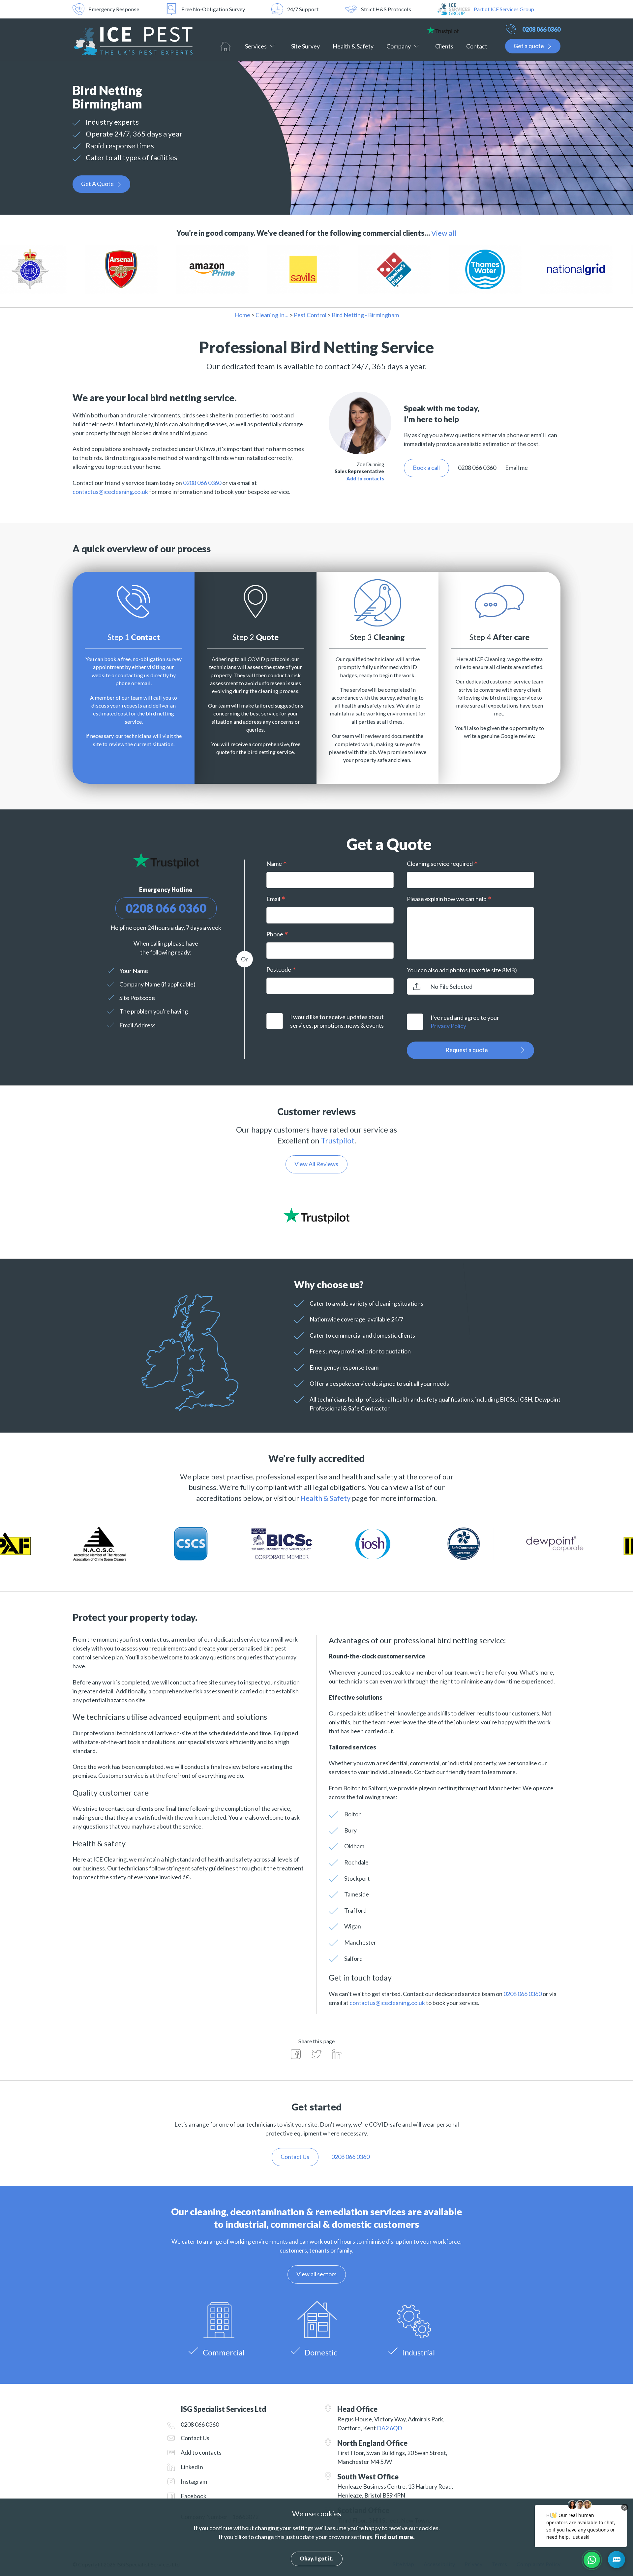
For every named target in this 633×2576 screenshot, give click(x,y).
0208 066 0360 (541, 29)
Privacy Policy (448, 1026)
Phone (275, 934)
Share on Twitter (316, 2054)
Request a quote (467, 1050)
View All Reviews (316, 1164)
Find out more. (394, 2537)
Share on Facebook (296, 2054)
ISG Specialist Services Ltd (134, 40)
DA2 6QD (390, 2428)
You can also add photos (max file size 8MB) (462, 970)
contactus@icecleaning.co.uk (110, 492)
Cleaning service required (440, 864)
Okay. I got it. (316, 2558)
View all (444, 233)
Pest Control (310, 315)
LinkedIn (192, 2467)
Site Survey (305, 46)
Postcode (279, 969)
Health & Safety (353, 46)
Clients (444, 46)
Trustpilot (338, 1140)
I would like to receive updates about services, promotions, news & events (337, 1021)
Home (226, 46)
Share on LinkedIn (337, 2054)
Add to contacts (365, 479)
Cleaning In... (272, 315)
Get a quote (529, 46)
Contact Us (195, 2438)
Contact (477, 46)
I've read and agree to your (465, 1022)
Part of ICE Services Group (504, 9)
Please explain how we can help (447, 899)
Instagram (194, 2481)
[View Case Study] (83, 270)
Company (399, 46)
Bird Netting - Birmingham (365, 315)
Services (256, 46)
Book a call (426, 468)
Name (274, 864)
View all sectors (316, 2274)
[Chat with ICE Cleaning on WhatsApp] (592, 2560)
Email (273, 899)
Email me (516, 468)
